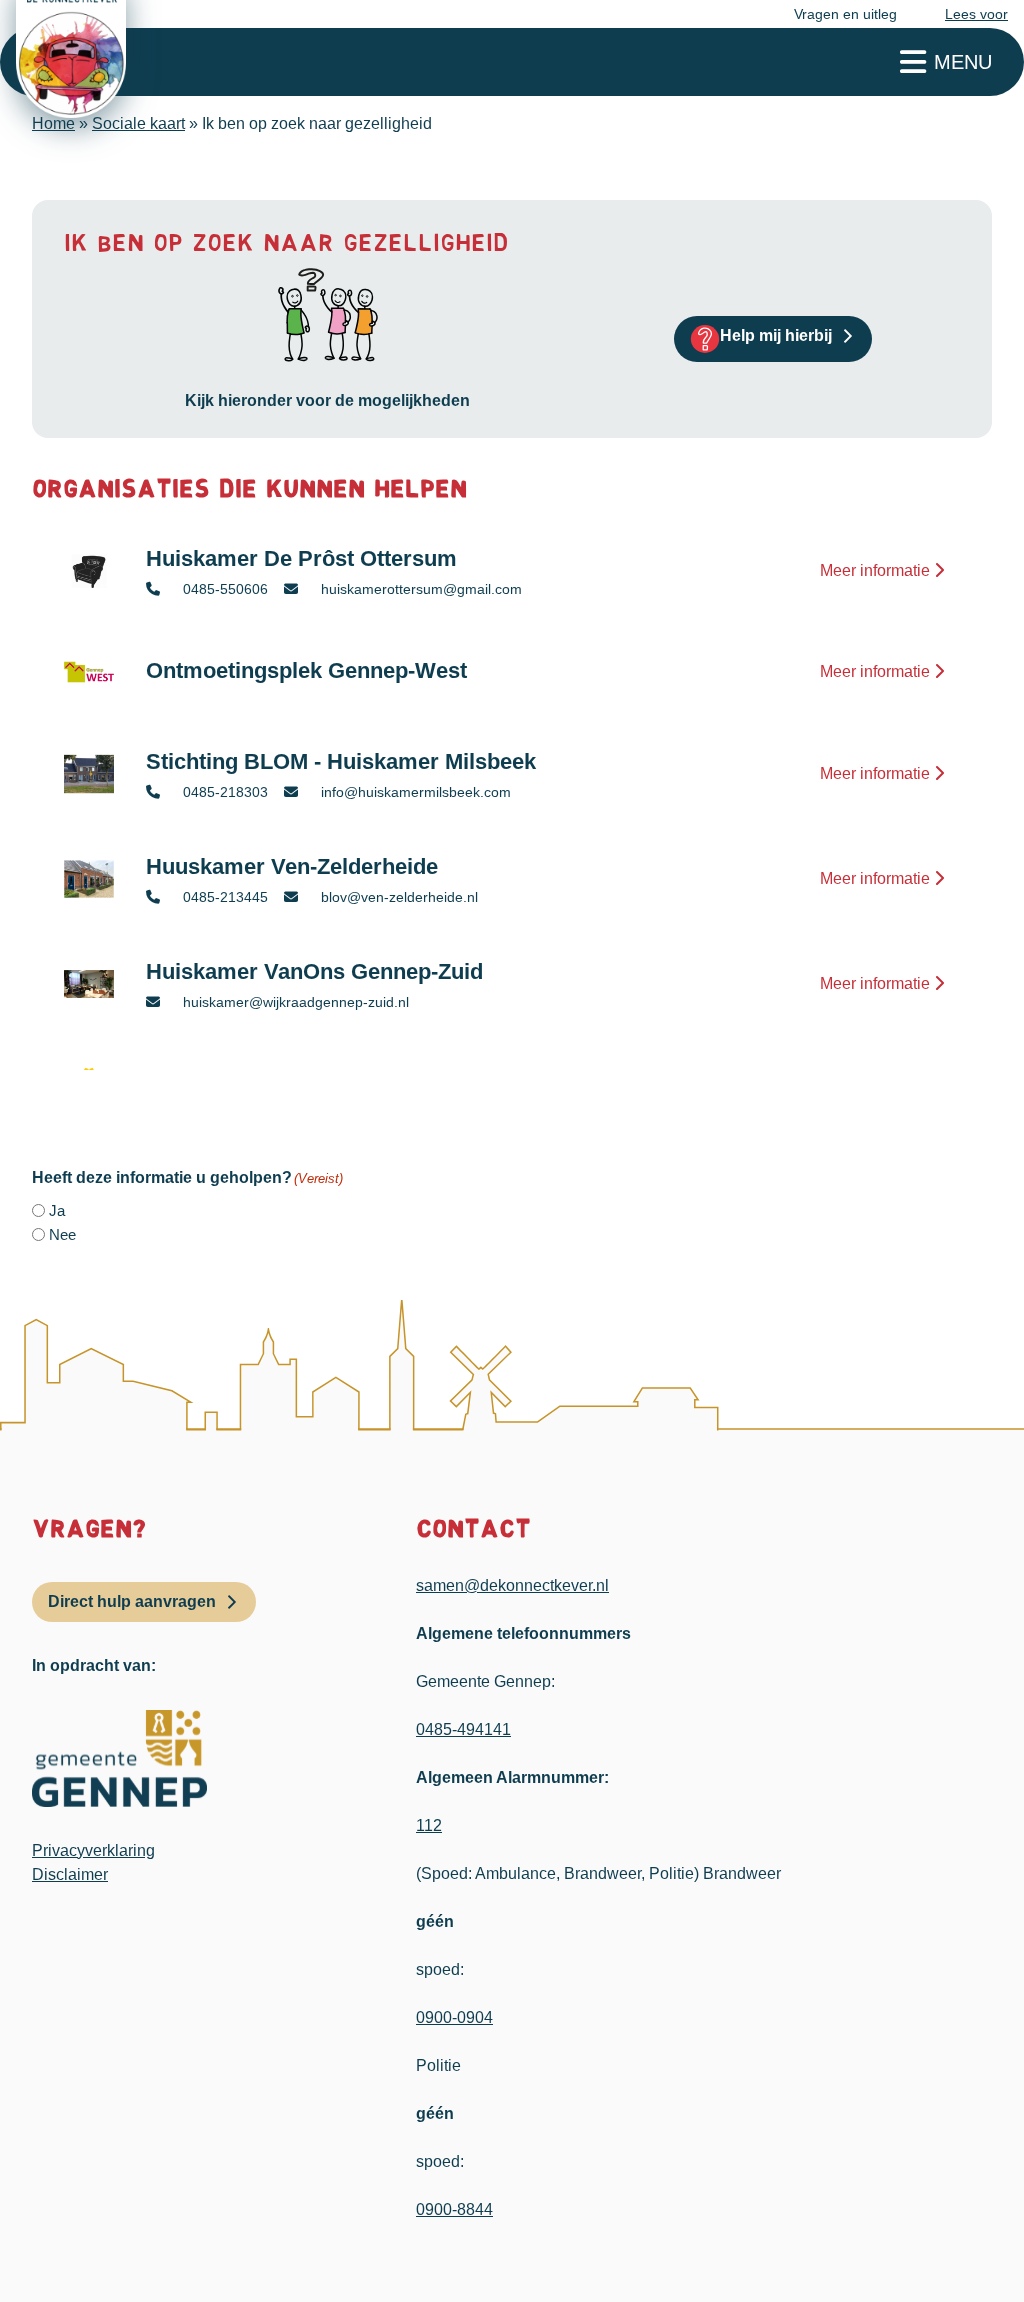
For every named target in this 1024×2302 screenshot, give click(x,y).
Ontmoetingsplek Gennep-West (306, 670)
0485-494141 (463, 1729)
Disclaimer (70, 1874)
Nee (62, 1234)
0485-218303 (223, 792)
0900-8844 (454, 2209)
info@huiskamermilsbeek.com (414, 792)
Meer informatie (877, 570)
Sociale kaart (138, 123)
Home (53, 123)
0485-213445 (223, 897)
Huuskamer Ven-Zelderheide (292, 866)
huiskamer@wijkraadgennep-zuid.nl (294, 1002)
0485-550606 (223, 589)
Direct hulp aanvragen (132, 1601)
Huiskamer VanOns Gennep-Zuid (314, 971)
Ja (57, 1210)
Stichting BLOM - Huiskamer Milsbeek (341, 761)
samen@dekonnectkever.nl (512, 1585)
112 (429, 1825)
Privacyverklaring (93, 1850)
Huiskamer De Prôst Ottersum (301, 558)
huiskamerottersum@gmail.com (419, 589)
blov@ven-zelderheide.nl (397, 897)
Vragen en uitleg (845, 14)
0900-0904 (454, 2017)
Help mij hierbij (776, 335)
